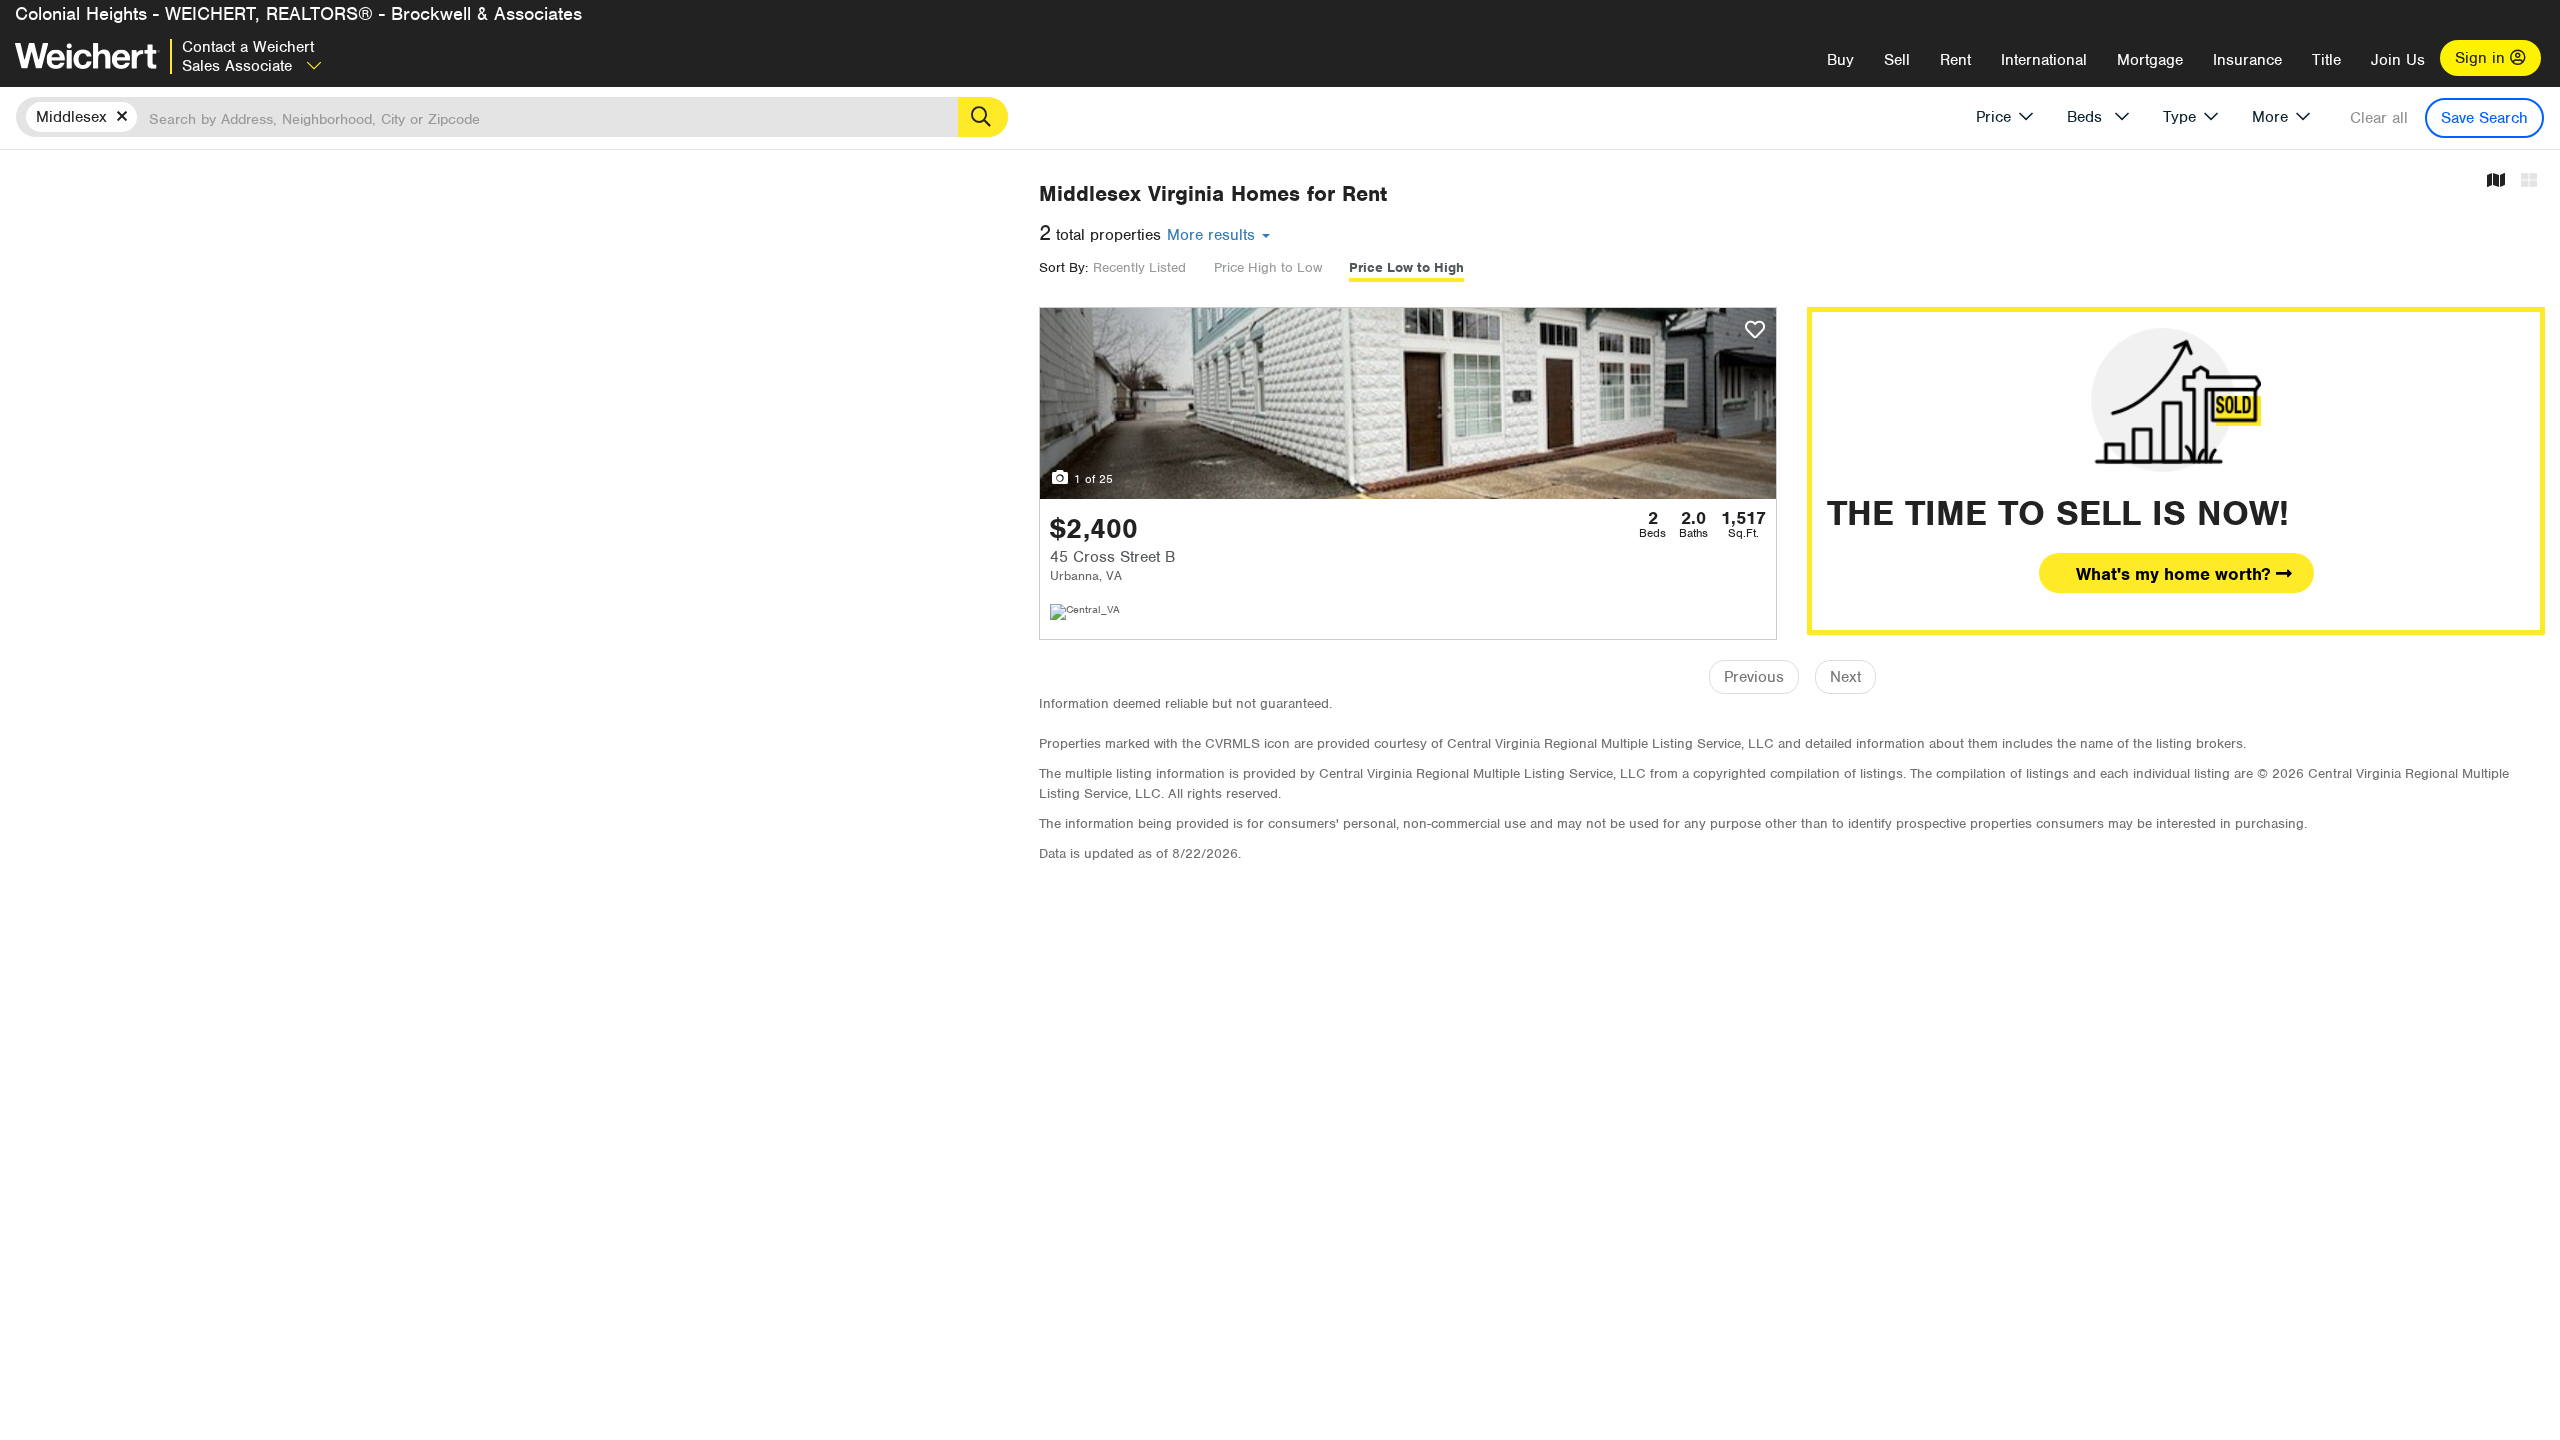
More (2270, 117)
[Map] (2496, 181)
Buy (1840, 60)
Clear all (2379, 118)
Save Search (2484, 118)
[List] (2529, 181)
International (2044, 60)
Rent (1955, 60)
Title (2326, 60)
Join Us (2398, 60)
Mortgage (2150, 60)
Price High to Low (1268, 267)
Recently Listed (1139, 267)
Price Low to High (1406, 267)
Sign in (2482, 58)
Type (2179, 117)
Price (1993, 117)
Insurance (2247, 60)
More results (1213, 235)
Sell (1897, 60)
